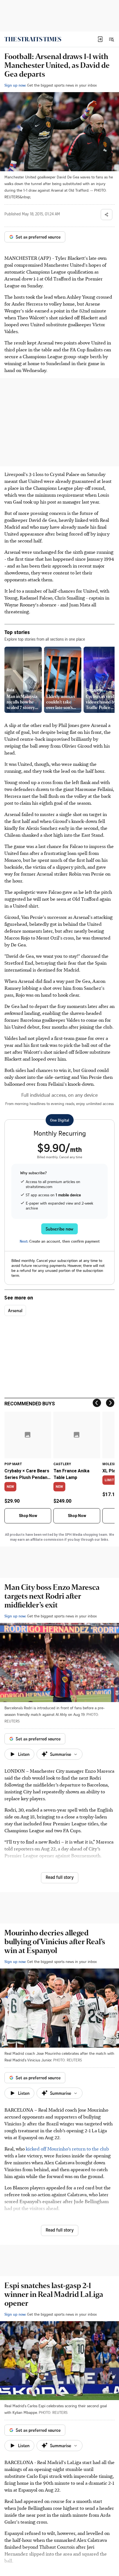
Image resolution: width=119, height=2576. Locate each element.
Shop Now (28, 1516)
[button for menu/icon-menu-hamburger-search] (111, 39)
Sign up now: (15, 85)
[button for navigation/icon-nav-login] (100, 39)
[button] (100, 39)
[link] (33, 39)
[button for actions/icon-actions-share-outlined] (107, 215)
